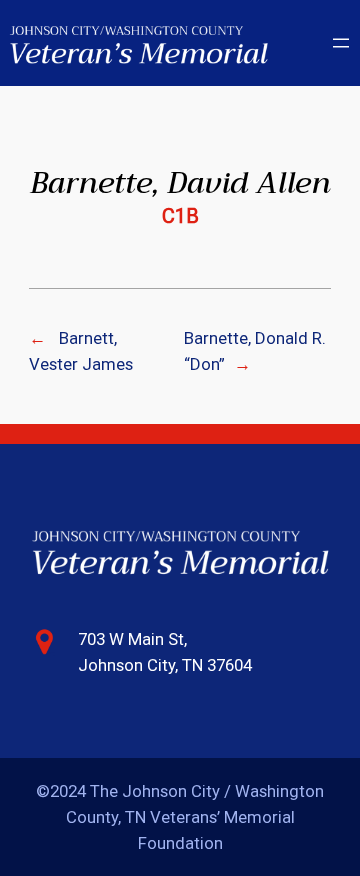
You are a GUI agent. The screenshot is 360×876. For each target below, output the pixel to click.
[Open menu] (341, 43)
